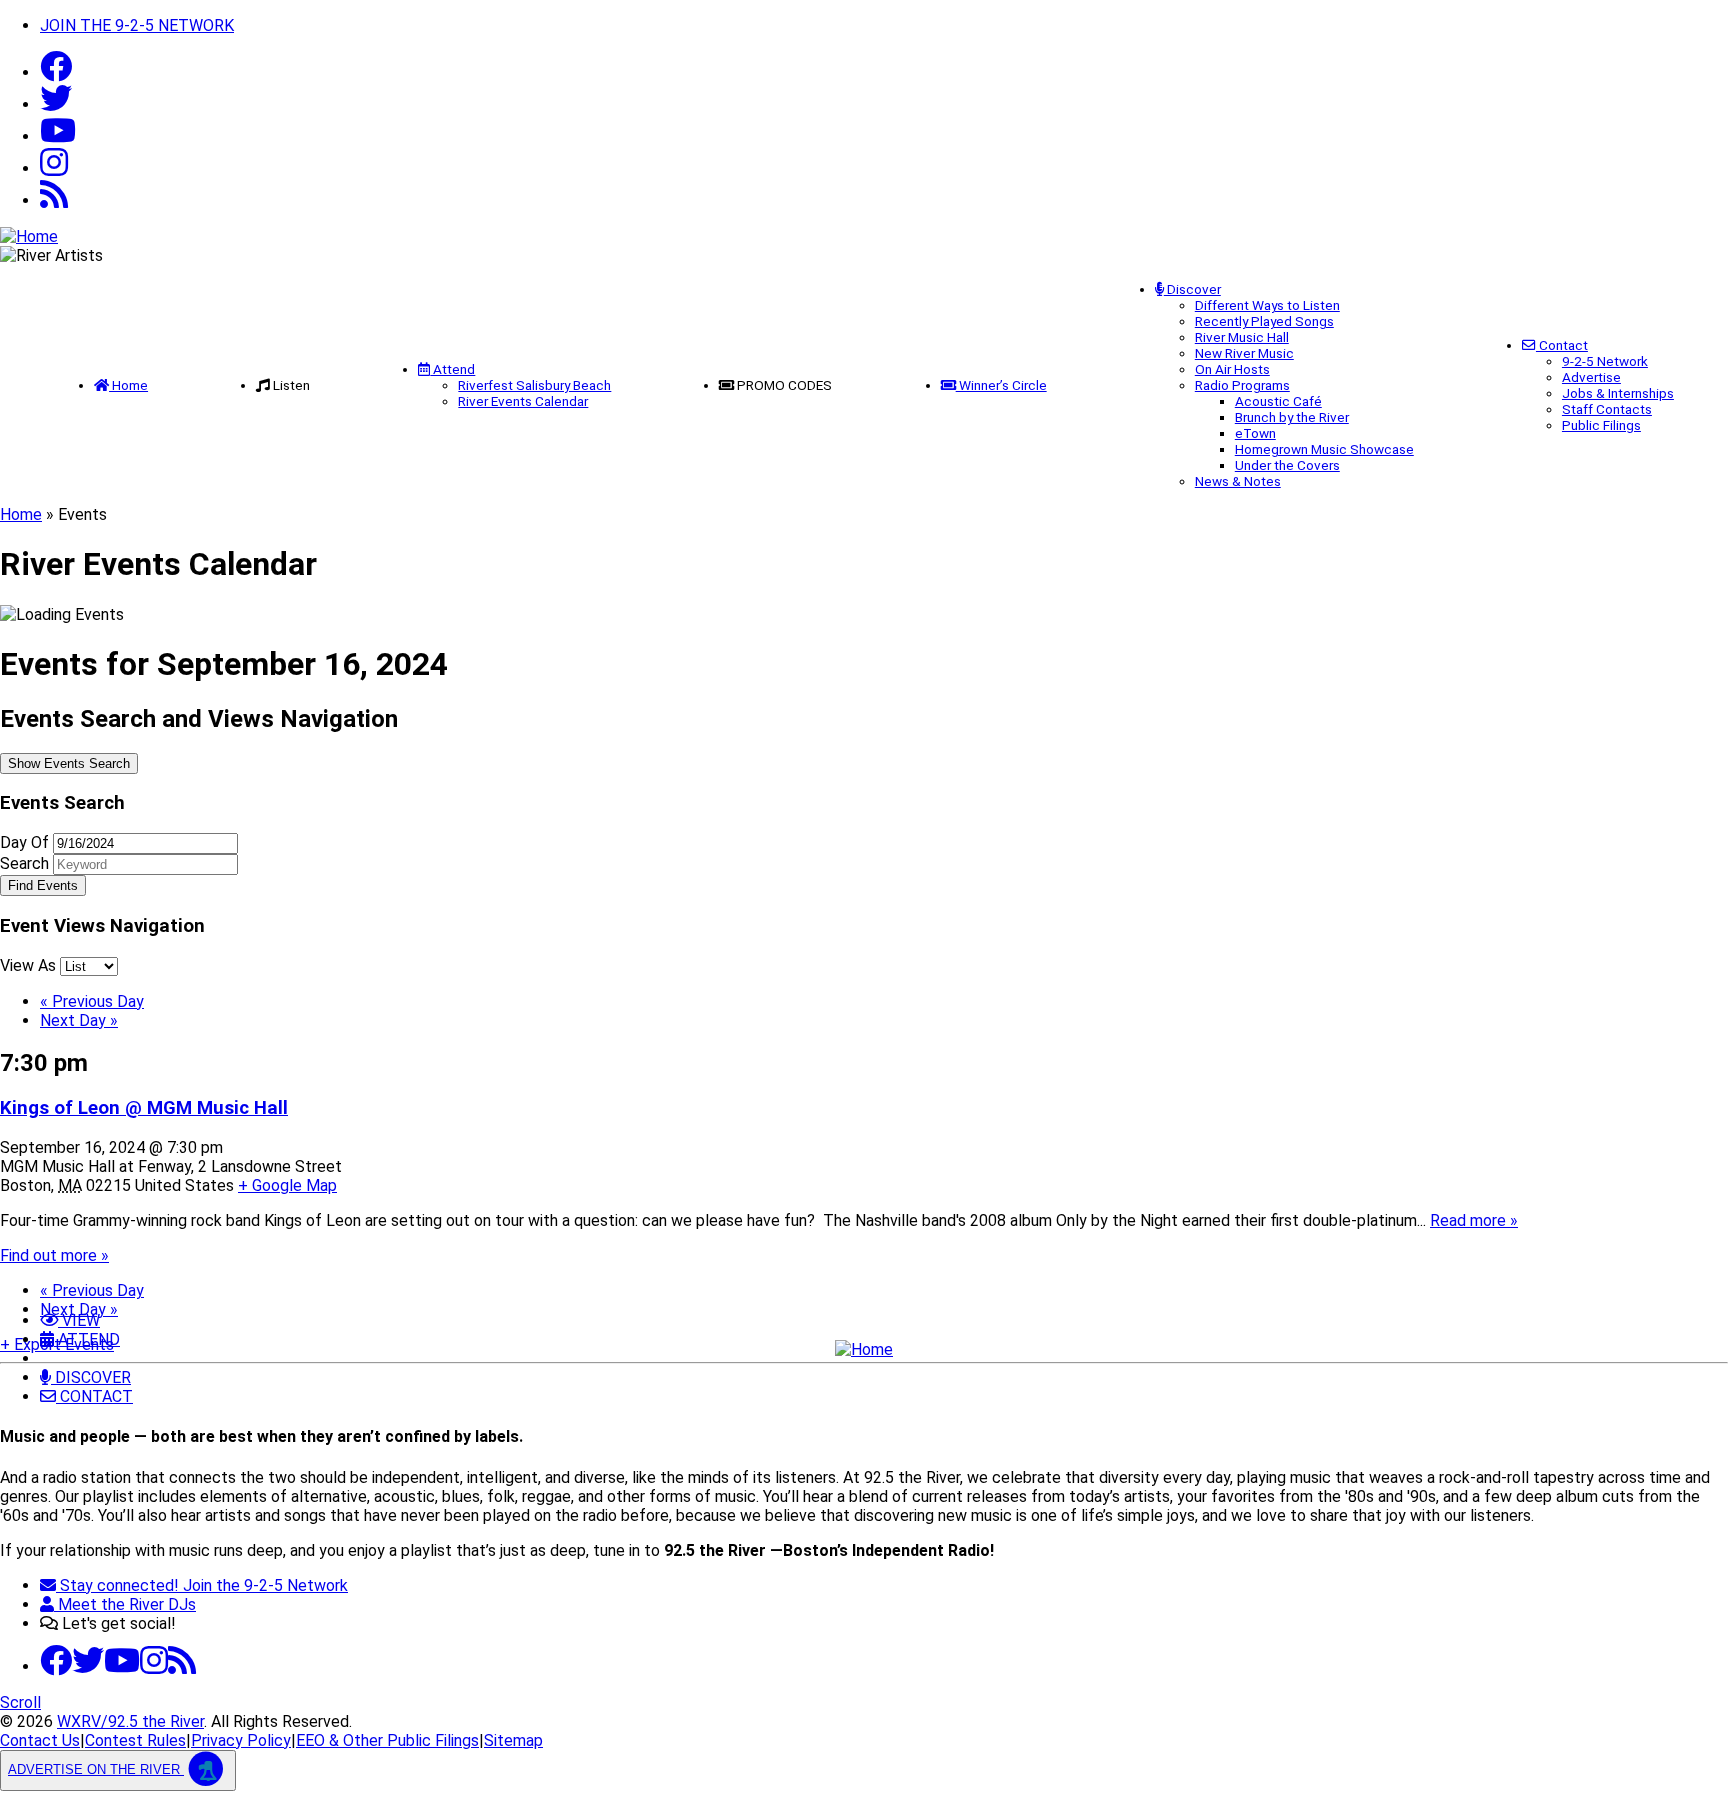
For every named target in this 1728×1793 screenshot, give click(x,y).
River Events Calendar (523, 401)
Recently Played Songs (1264, 321)
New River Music (1244, 353)
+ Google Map (287, 1185)
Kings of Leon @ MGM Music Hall (144, 1108)
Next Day (79, 1020)
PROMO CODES (784, 385)
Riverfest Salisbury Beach (534, 385)
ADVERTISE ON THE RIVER (96, 1769)
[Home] (864, 1349)
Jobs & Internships (1618, 393)
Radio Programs (1242, 385)
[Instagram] (54, 168)
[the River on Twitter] (88, 1666)
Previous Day (92, 1001)
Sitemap (513, 1740)
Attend (452, 369)
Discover (1192, 289)
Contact (1562, 345)
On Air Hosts (1232, 369)
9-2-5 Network (1605, 361)
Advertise (1591, 377)
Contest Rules (135, 1740)
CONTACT (94, 1396)
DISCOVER (91, 1377)
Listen (291, 385)
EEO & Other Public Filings (387, 1740)
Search (24, 863)
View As (30, 965)
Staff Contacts (1607, 409)
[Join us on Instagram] (154, 1666)
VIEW (79, 1320)
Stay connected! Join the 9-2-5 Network (202, 1585)
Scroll (20, 1702)
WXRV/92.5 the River (130, 1721)
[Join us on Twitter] (56, 104)
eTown (1255, 433)
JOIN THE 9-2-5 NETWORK (137, 25)
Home (128, 385)
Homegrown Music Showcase (1324, 449)
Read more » (1474, 1220)
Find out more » (54, 1255)
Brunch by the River (1292, 417)
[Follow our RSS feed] (54, 200)
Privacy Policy (241, 1740)
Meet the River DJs (125, 1604)
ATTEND (87, 1339)
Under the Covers (1287, 465)
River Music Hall (1242, 337)
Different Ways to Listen (1267, 305)
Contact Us (40, 1740)
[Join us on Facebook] (56, 72)
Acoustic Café (1278, 401)
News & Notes (1238, 481)
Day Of (24, 842)
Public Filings (1601, 425)
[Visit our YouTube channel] (58, 136)
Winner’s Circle (1001, 385)
